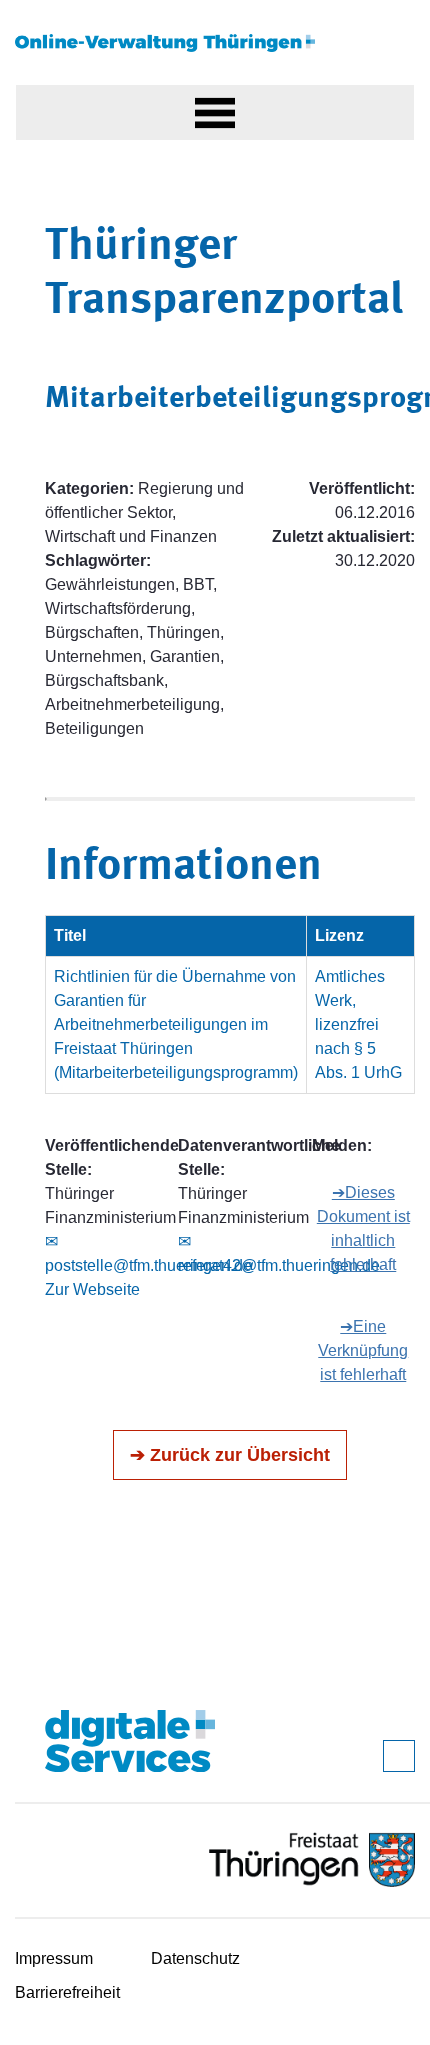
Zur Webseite (92, 1289)
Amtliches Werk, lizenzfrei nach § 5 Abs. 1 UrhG (358, 1024)
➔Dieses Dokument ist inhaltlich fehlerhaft (363, 1228)
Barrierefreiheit (67, 1992)
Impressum (54, 1958)
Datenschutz (195, 1958)
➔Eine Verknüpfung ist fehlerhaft (363, 1350)
